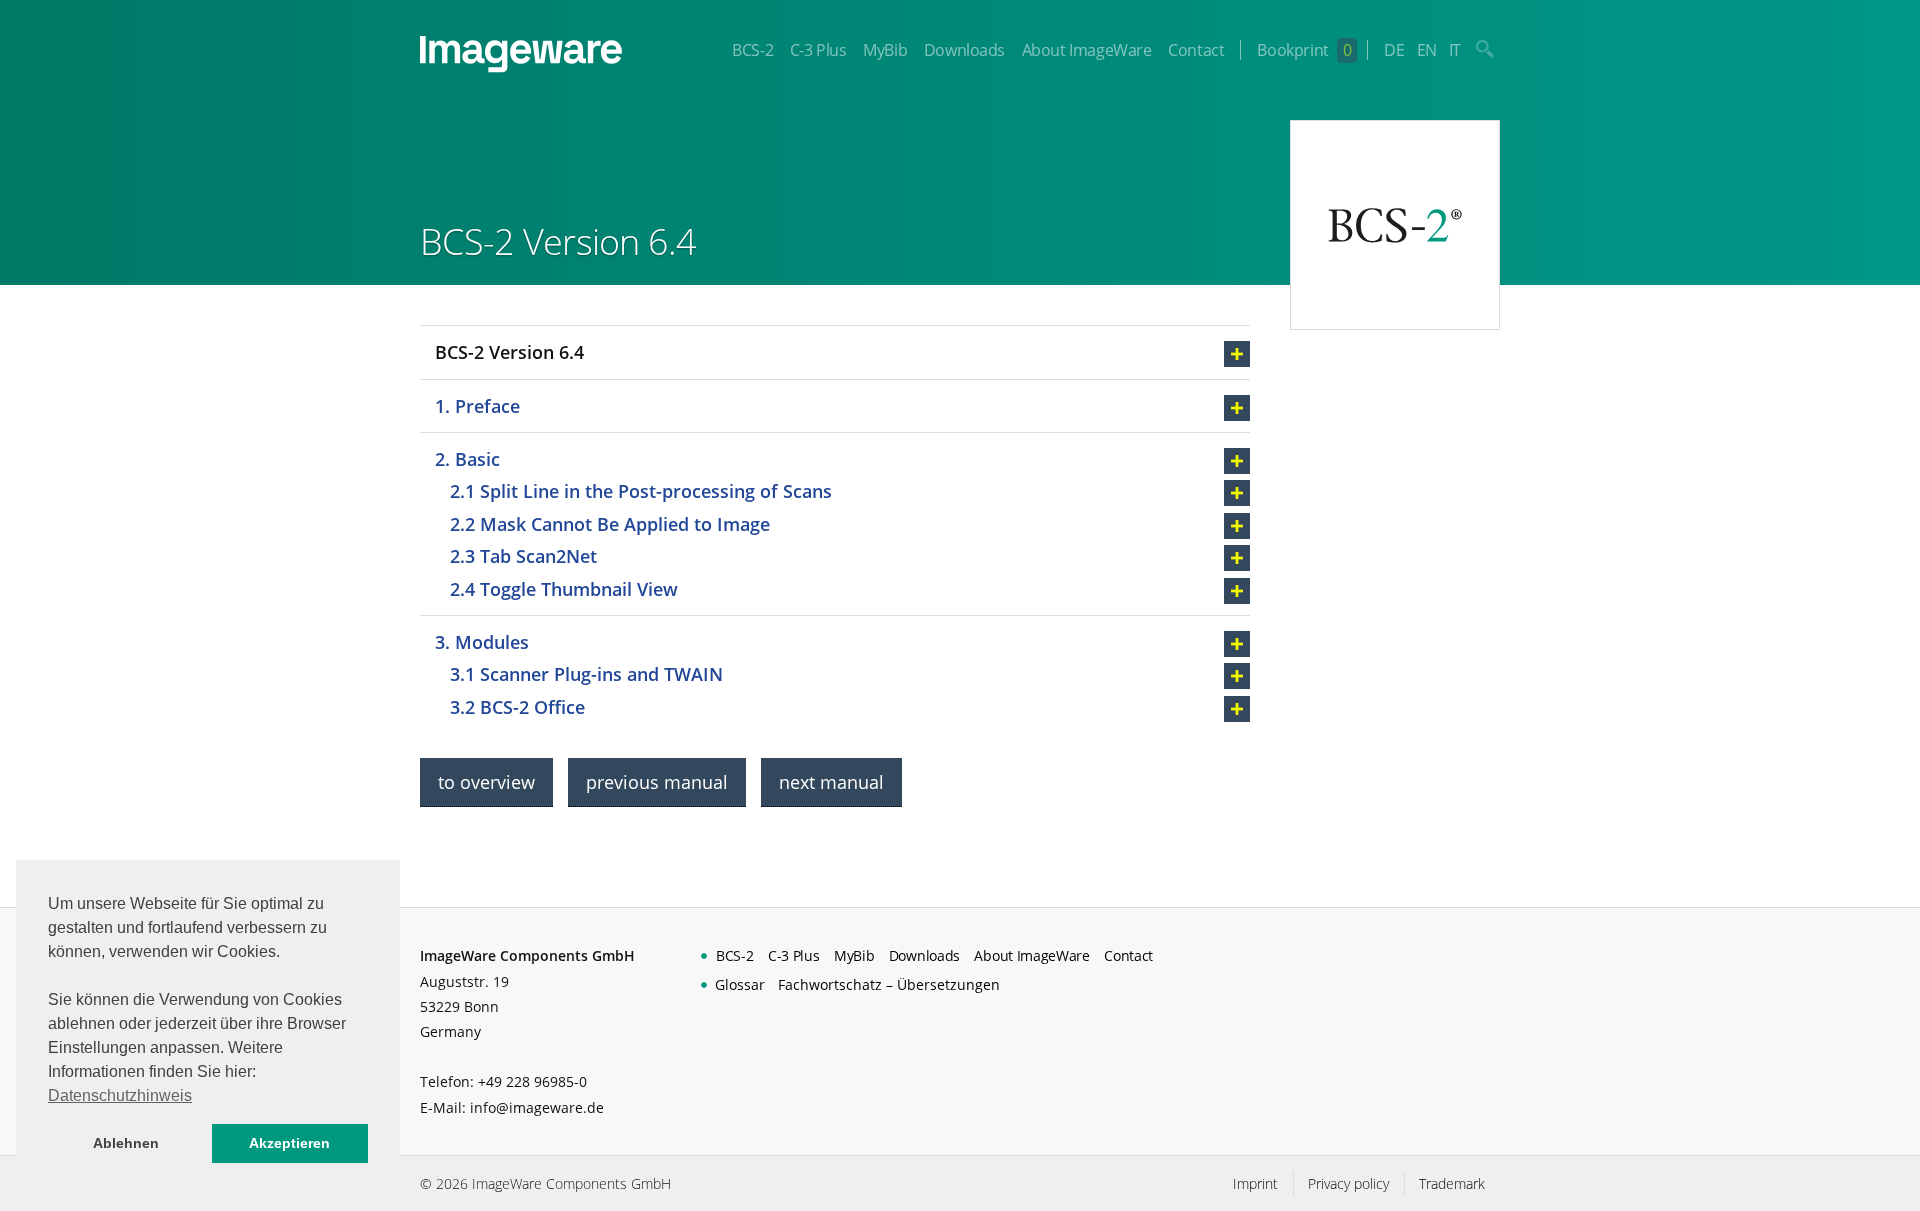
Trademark (1452, 1183)
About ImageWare (1087, 50)
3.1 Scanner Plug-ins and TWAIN (586, 674)
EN (1427, 50)
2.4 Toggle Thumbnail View (564, 589)
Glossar (740, 984)
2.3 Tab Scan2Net (523, 556)
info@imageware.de (537, 1107)
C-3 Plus (818, 50)
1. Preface (477, 406)
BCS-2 (752, 50)
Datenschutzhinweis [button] (120, 1095)
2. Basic (467, 459)
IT (1455, 50)
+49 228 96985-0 (532, 1081)
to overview (486, 782)
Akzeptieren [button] (289, 1143)
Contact (1196, 50)
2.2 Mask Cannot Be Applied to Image (610, 524)
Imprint (1255, 1183)
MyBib (885, 50)
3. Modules (482, 642)
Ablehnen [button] (126, 1143)
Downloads (964, 50)
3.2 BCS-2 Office (517, 707)
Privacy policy (1348, 1183)
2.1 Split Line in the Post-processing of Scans (641, 491)
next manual (831, 782)
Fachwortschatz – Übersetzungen (889, 984)
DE (1394, 50)
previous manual (657, 782)
